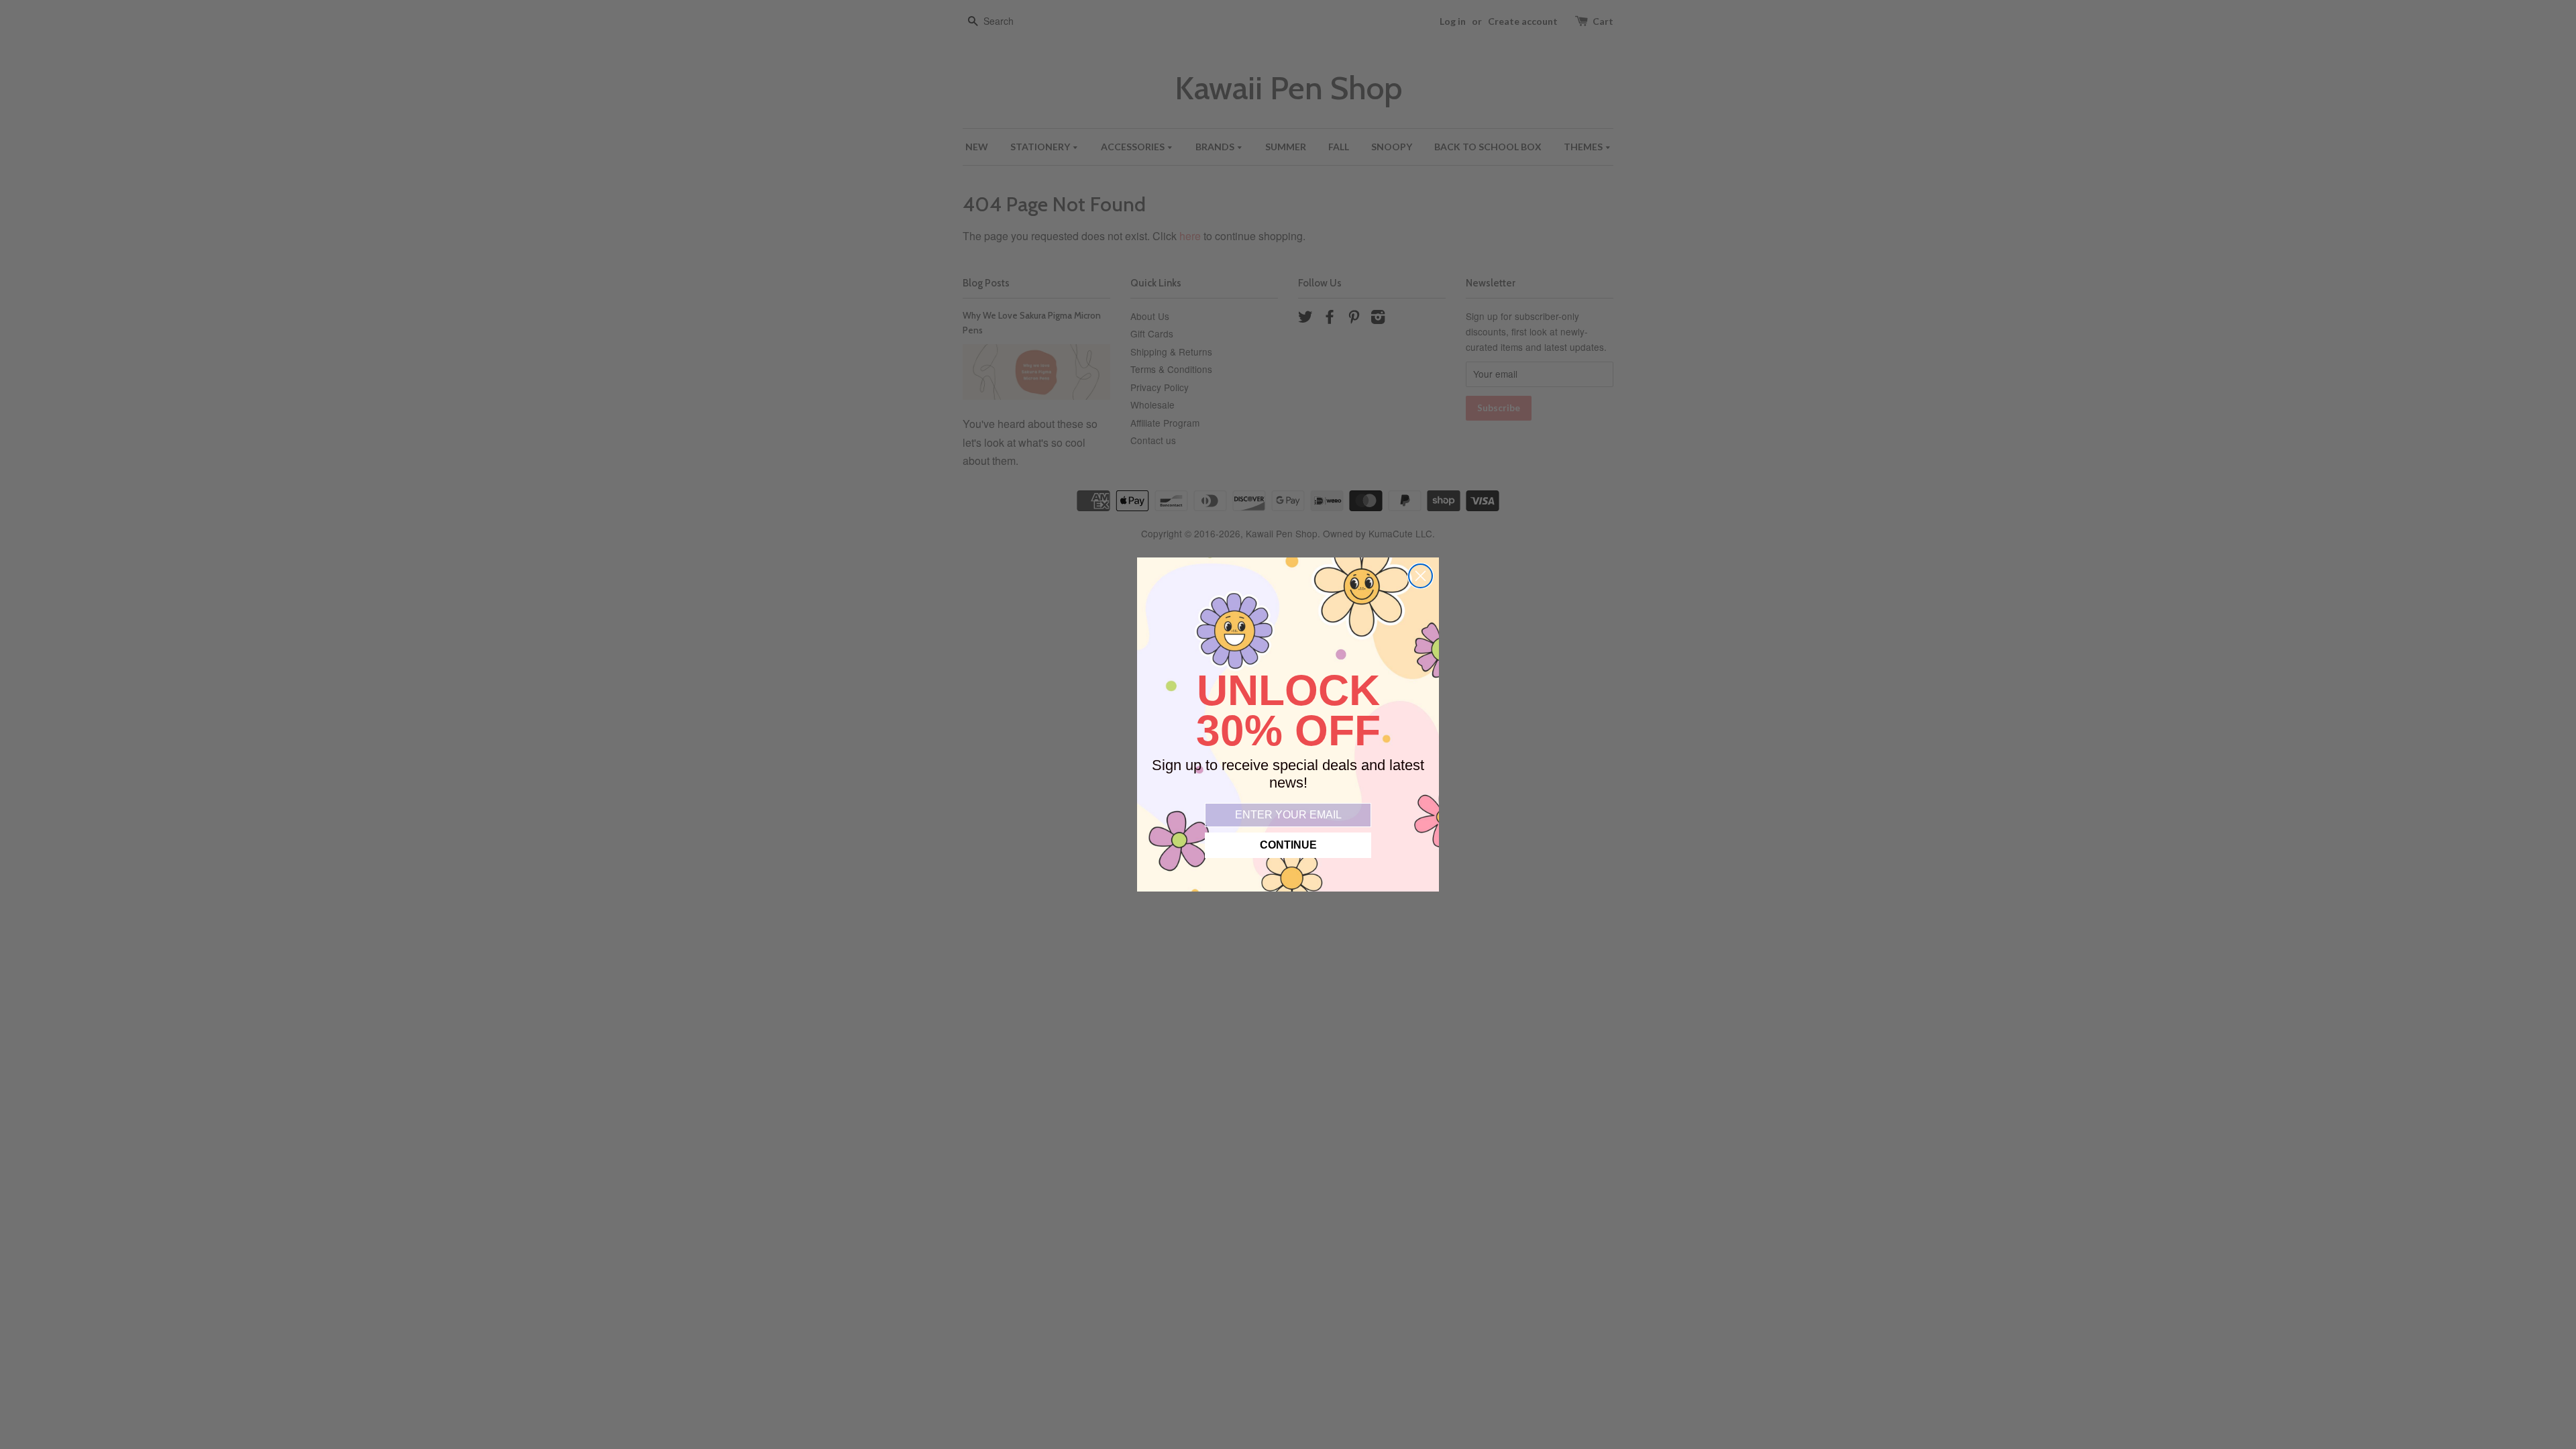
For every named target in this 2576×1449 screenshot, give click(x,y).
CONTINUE (1288, 845)
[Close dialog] (1420, 576)
